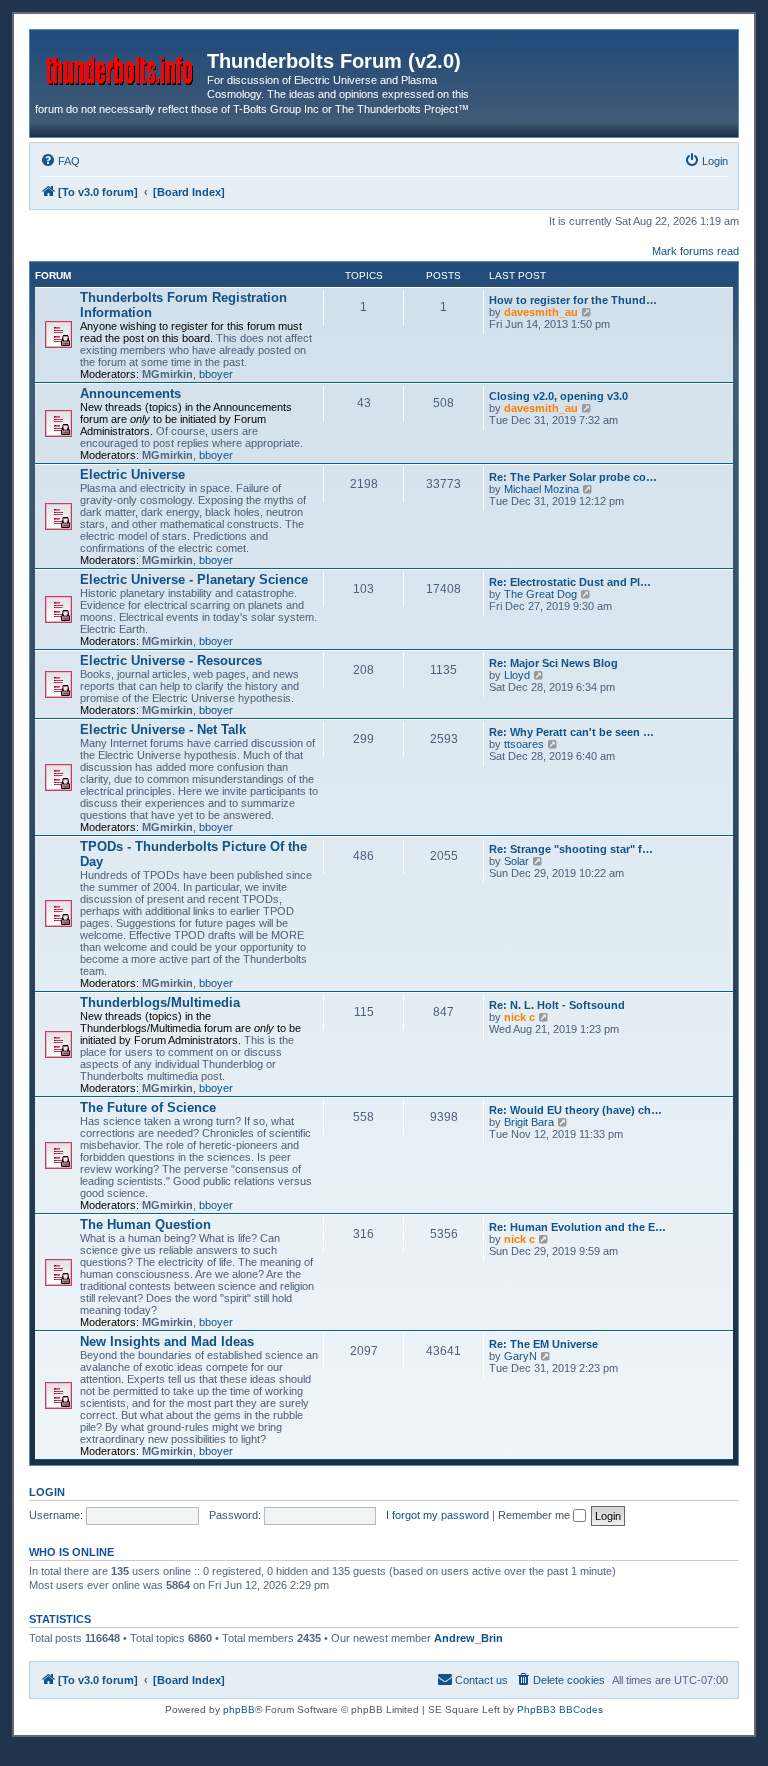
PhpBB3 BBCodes (560, 1709)
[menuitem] (60, 161)
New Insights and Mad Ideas (167, 1341)
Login (47, 1492)
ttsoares (524, 744)
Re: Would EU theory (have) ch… (575, 1110)
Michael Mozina (541, 489)
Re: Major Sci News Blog (553, 663)
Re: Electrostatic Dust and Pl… (570, 582)
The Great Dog (540, 594)
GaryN (520, 1356)
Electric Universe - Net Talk (163, 729)
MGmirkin (167, 374)
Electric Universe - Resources (171, 660)
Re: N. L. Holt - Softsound (557, 1005)
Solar (516, 861)
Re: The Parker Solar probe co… (573, 477)
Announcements (130, 393)
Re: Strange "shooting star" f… (571, 849)
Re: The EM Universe (543, 1344)
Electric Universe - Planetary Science (194, 579)
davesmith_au (541, 312)
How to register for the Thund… (573, 300)
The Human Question (145, 1224)
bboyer (216, 374)
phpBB (239, 1709)
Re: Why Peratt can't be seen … (571, 732)
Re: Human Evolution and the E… (577, 1227)
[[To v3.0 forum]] (121, 67)
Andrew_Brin (468, 1638)
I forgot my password (437, 1515)
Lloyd (517, 675)
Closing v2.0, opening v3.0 (558, 396)
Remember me (535, 1515)
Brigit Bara (529, 1122)
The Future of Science (148, 1107)
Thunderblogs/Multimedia (160, 1002)
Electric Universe (132, 474)
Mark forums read (695, 251)
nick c (519, 1017)
